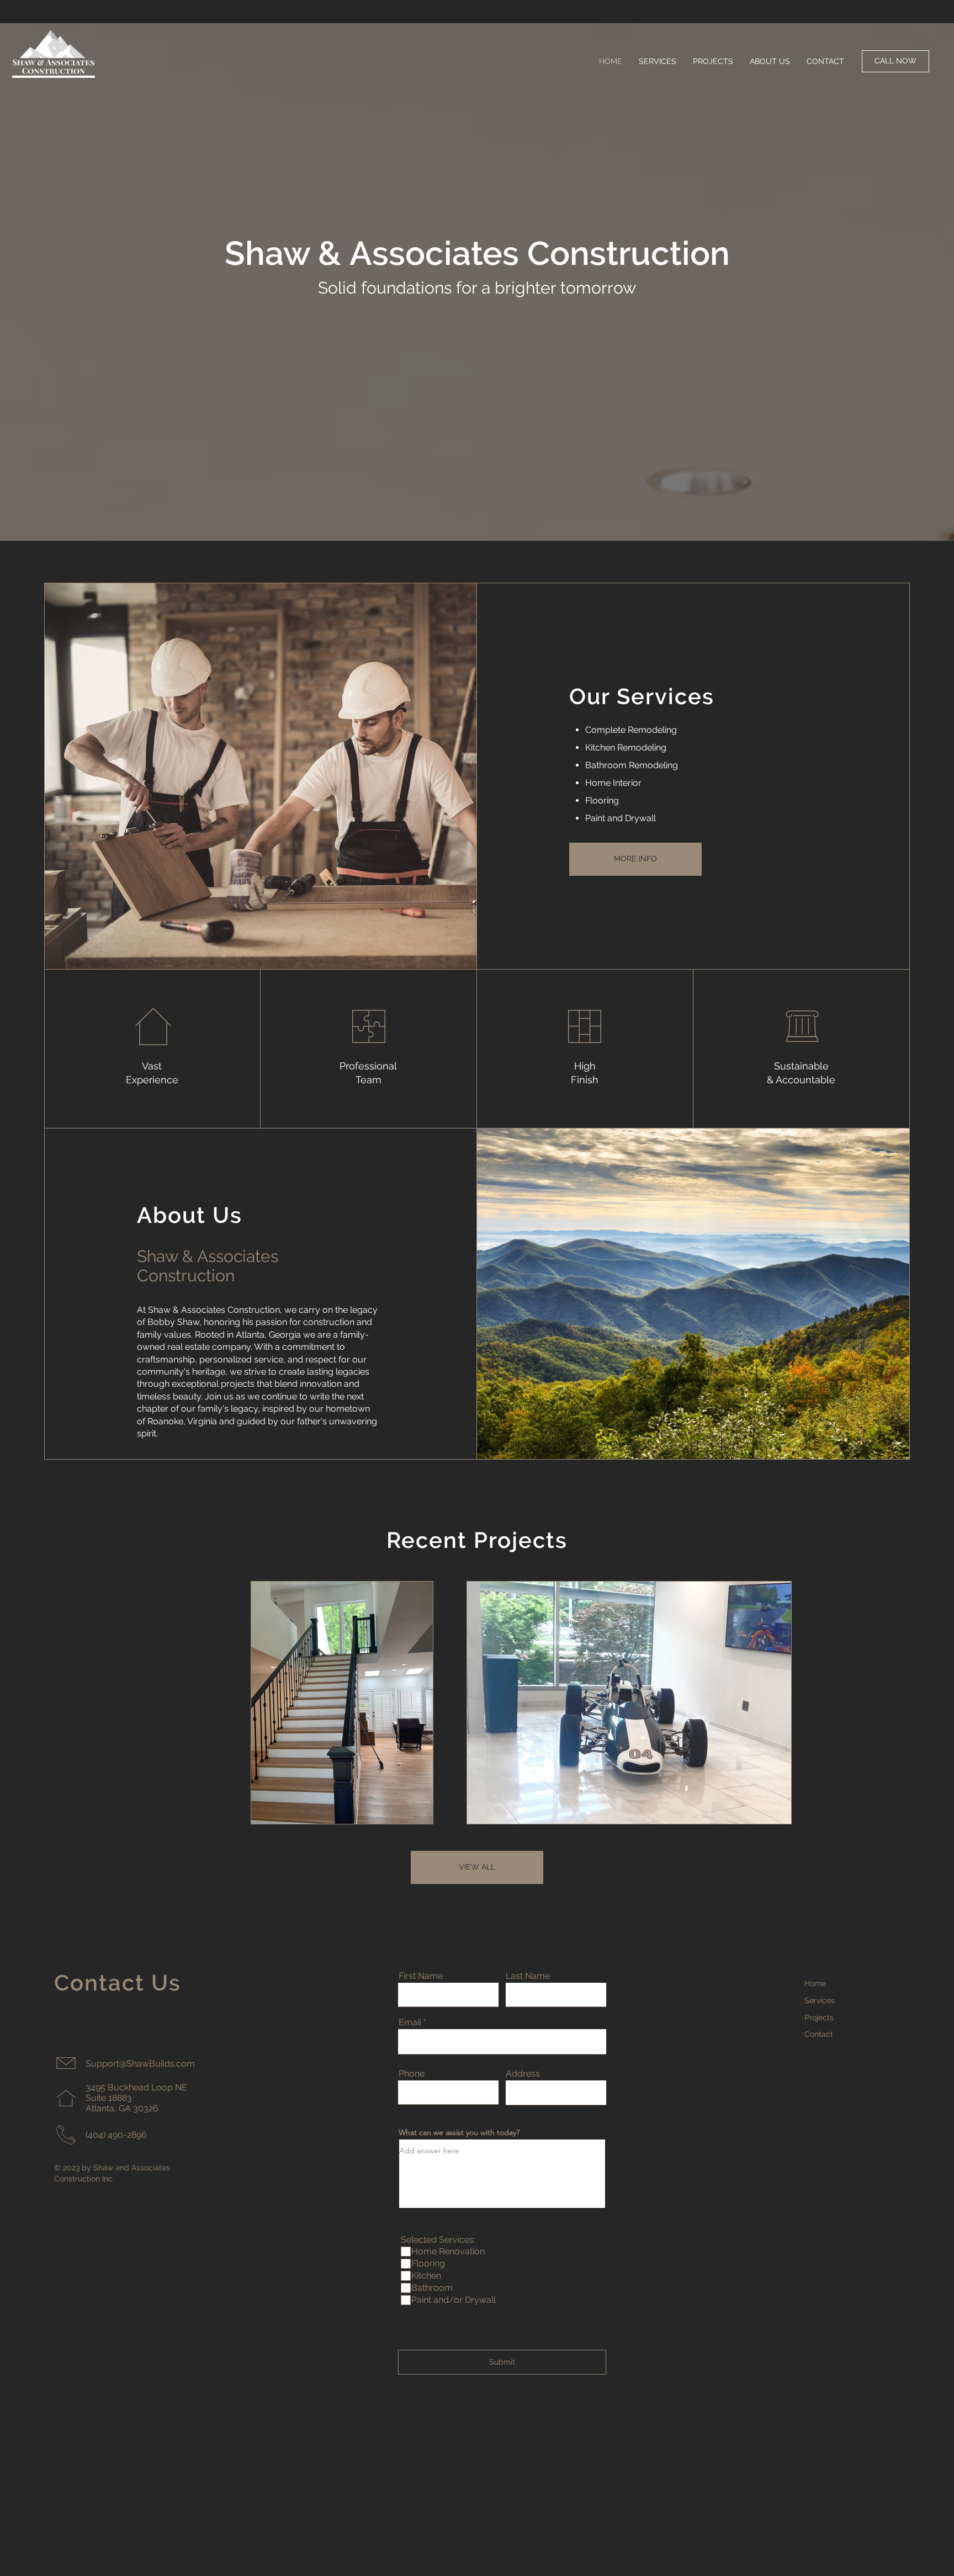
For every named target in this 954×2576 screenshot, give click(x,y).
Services (820, 2000)
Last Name (528, 1976)
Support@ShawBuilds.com (140, 2064)
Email (410, 2023)
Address (523, 2074)
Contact (819, 2034)
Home (815, 1983)
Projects (819, 2018)
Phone (412, 2074)
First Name (421, 1976)
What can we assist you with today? (459, 2132)
